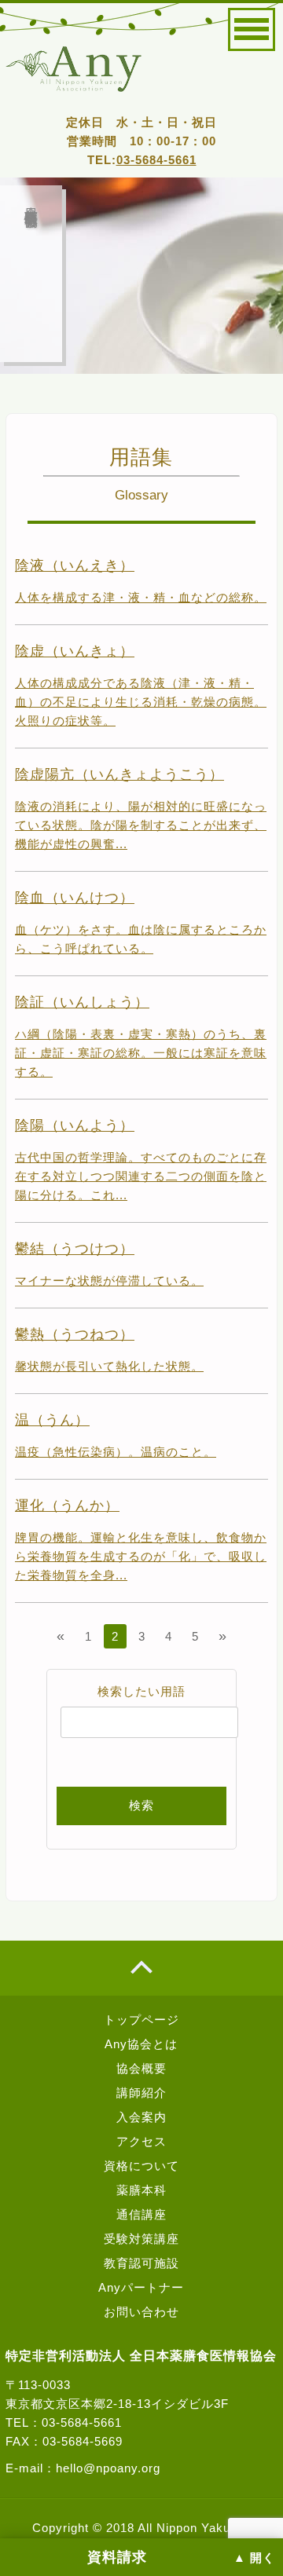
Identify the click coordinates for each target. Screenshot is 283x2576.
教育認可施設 (141, 2263)
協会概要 (141, 2068)
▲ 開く (254, 2558)
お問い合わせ (141, 2312)
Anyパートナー (141, 2287)
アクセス (141, 2141)
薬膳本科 (141, 2190)
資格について (141, 2166)
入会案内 (141, 2117)
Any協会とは (141, 2044)
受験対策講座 (141, 2239)
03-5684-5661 (156, 160)
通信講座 (141, 2214)
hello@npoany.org (108, 2468)
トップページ (141, 2020)
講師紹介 (141, 2093)
